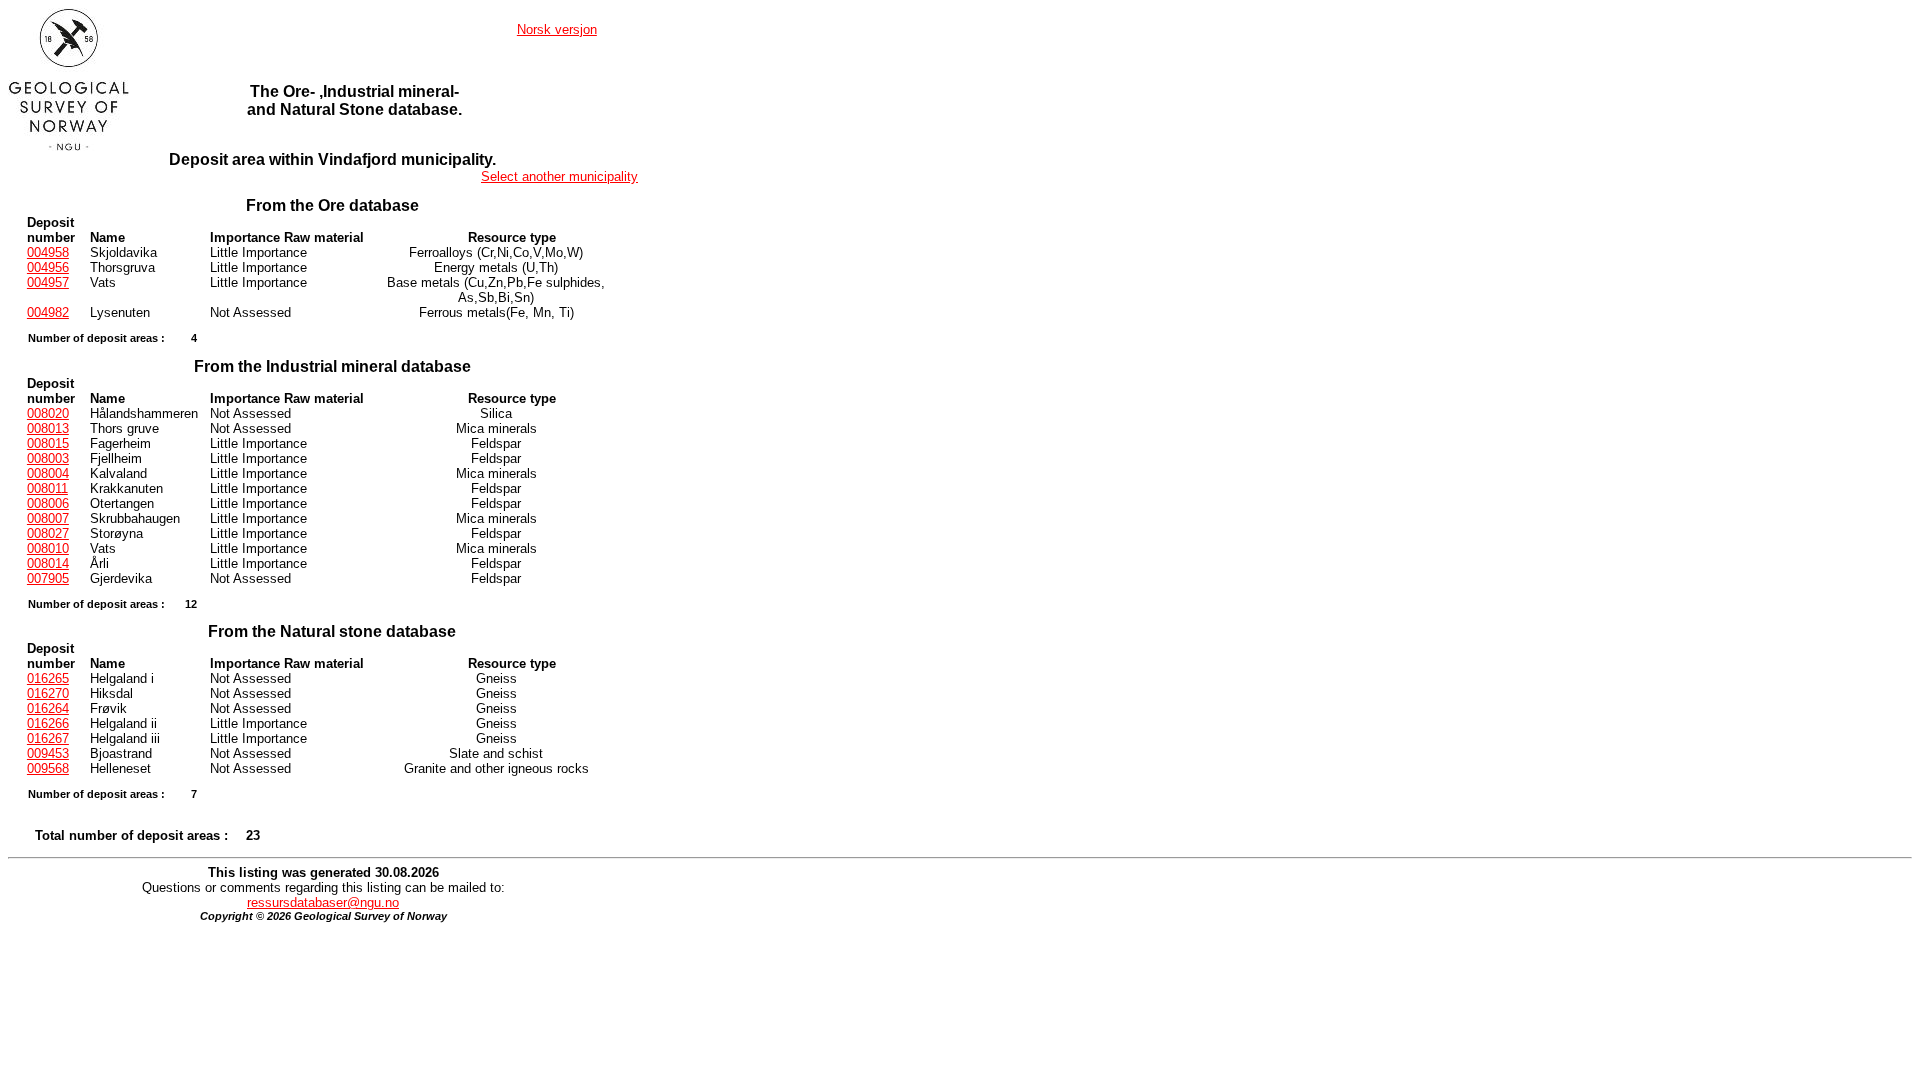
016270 (48, 693)
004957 (48, 282)
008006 (48, 503)
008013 (48, 428)
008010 (48, 548)
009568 (48, 768)
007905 (48, 578)
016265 (48, 678)
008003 (48, 458)
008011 (47, 488)
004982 (48, 312)
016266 (48, 723)
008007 (48, 518)
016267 (48, 738)
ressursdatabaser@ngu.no (323, 902)
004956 (48, 267)
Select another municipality (559, 176)
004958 (48, 252)
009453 (48, 753)
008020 (48, 413)
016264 (48, 708)
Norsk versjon (557, 29)
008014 (48, 563)
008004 (48, 473)
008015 (48, 443)
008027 (48, 533)
